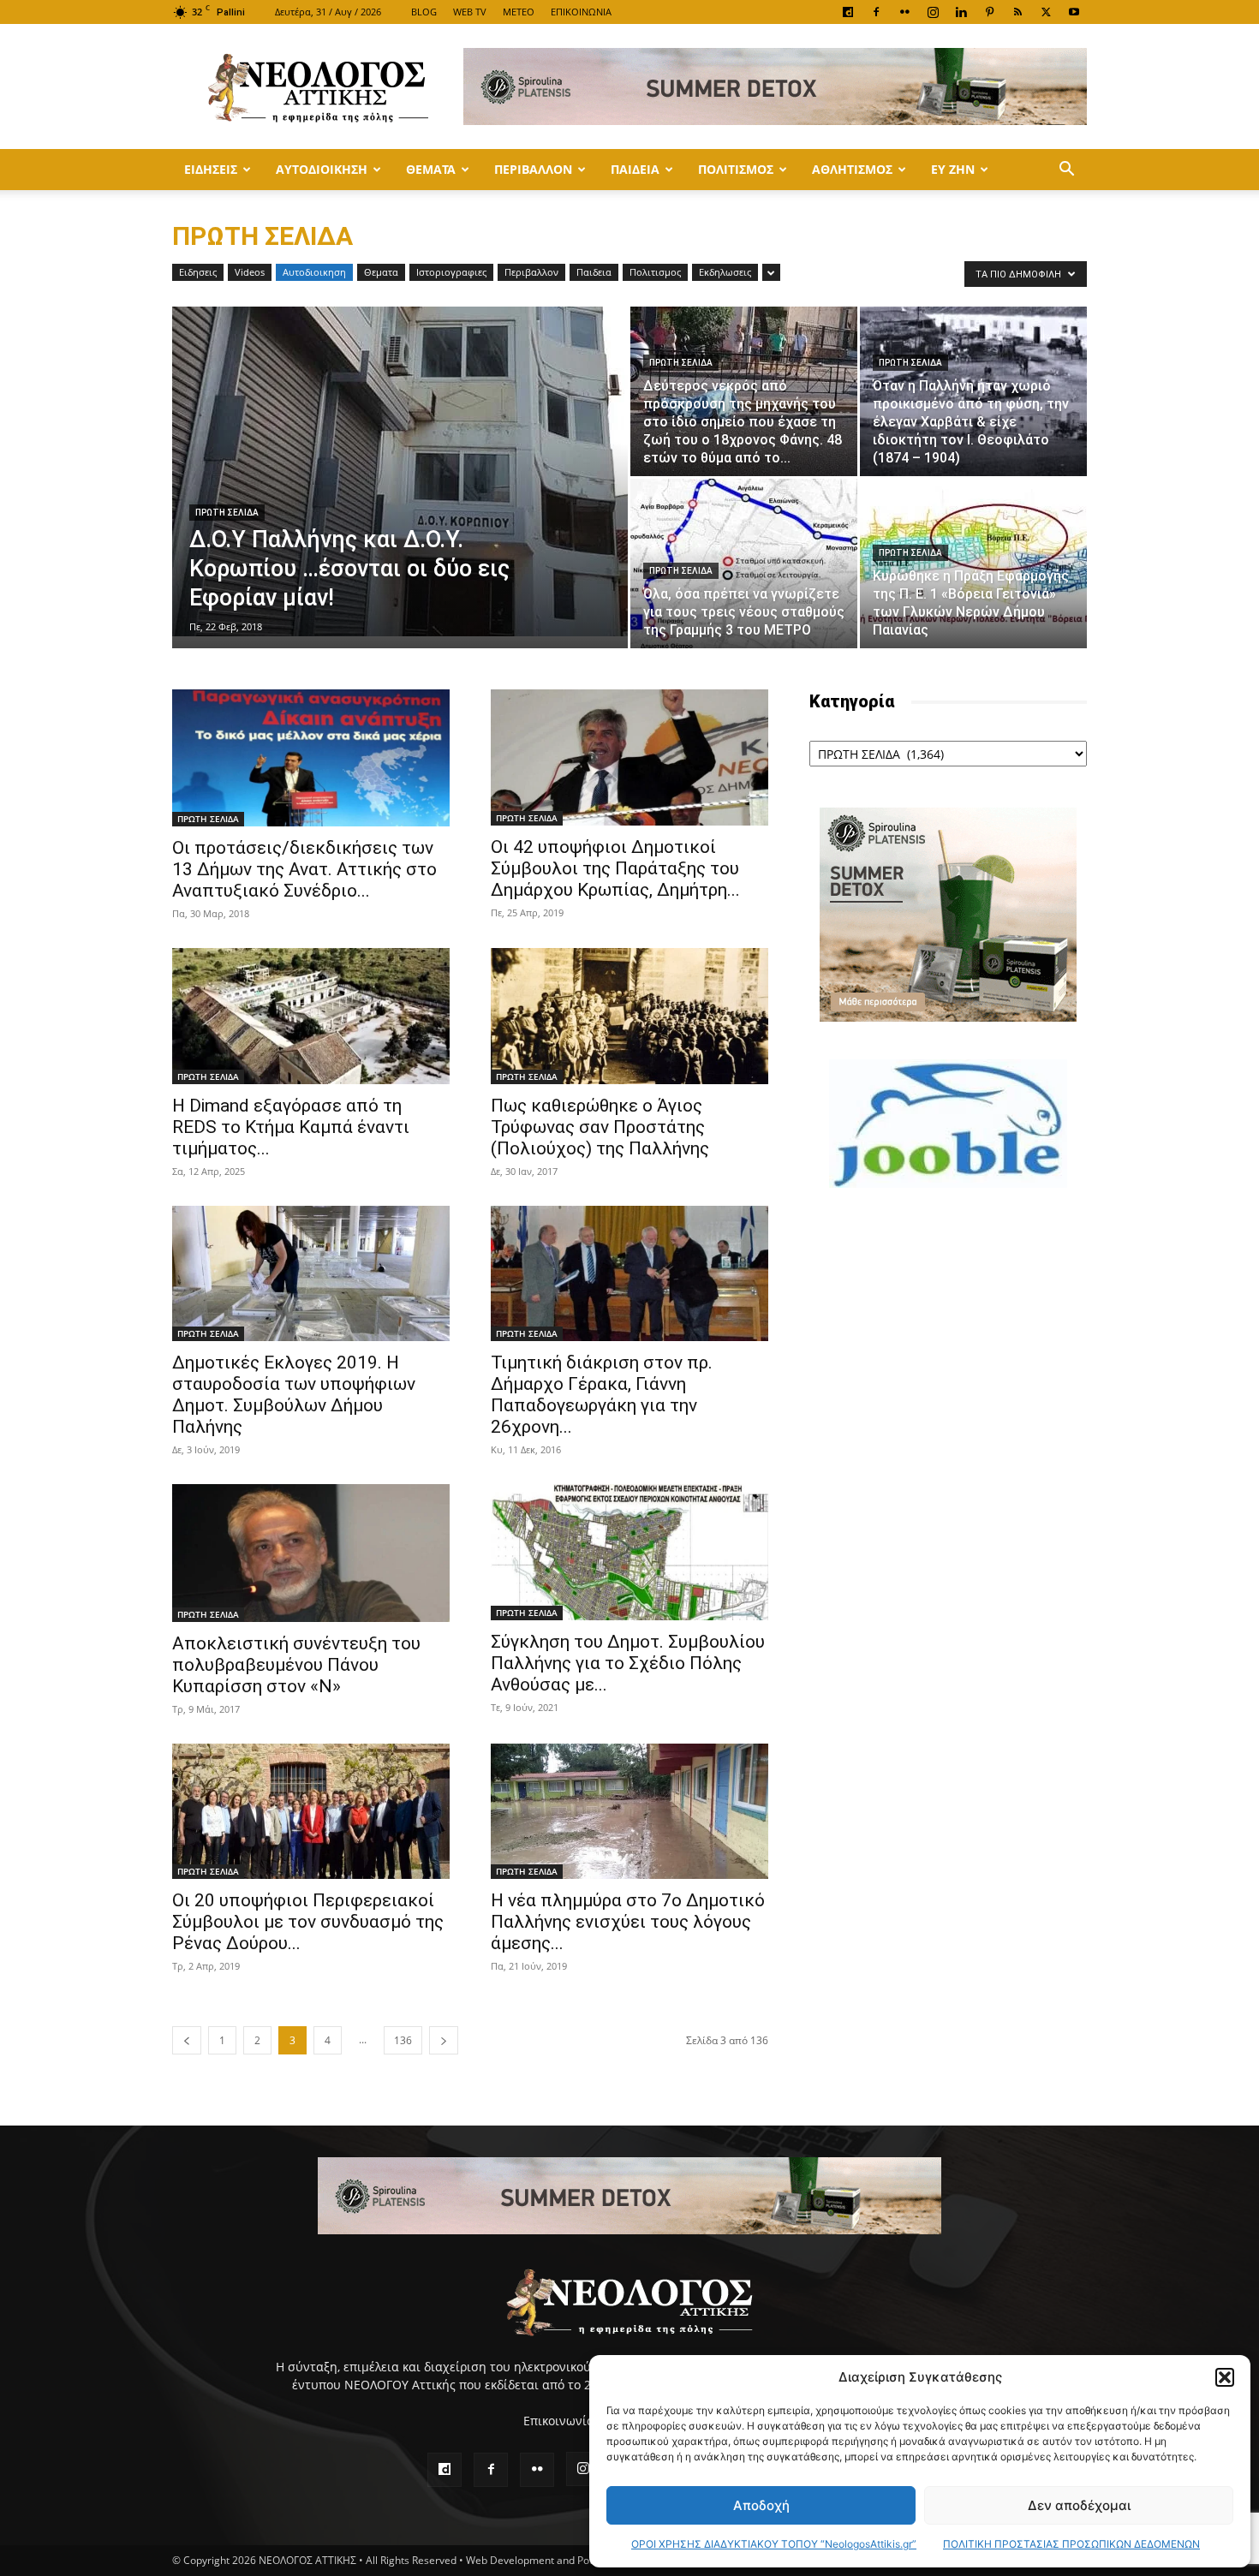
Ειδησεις (211, 169)
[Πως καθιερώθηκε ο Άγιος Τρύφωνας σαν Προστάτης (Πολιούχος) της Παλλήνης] (629, 1016)
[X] (1046, 12)
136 (403, 2040)
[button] (1225, 2377)
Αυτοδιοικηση (322, 169)
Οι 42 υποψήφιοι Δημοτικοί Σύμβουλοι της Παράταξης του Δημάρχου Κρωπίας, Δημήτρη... (615, 868)
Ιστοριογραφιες (451, 272)
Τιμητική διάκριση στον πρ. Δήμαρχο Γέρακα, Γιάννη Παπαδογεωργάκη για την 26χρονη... (602, 1395)
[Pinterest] (989, 12)
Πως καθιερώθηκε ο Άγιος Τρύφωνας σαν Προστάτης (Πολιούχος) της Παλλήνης (600, 1127)
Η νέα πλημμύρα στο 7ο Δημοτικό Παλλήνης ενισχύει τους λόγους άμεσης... (628, 1922)
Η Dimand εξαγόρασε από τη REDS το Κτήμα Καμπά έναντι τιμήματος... (291, 1127)
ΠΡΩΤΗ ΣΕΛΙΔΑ (227, 513)
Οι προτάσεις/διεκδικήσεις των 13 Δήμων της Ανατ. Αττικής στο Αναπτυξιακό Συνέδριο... (304, 869)
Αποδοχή (761, 2505)
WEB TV (470, 12)
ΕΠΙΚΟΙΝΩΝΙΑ (581, 12)
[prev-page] (187, 2040)
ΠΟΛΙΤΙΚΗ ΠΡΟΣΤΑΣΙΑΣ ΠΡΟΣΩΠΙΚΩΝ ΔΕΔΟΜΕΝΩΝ (1071, 2544)
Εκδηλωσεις (725, 272)
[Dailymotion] (848, 12)
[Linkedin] (961, 12)
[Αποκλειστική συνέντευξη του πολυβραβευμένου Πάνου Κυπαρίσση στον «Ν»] (311, 1553)
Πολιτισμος (736, 169)
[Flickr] (904, 12)
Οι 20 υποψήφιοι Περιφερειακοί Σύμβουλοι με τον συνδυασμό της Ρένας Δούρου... (308, 1922)
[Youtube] (1074, 12)
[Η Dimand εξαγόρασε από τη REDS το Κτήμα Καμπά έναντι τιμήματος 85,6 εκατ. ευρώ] (311, 1016)
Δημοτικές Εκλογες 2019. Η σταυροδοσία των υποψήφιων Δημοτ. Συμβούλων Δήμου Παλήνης (294, 1395)
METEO (519, 12)
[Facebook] (876, 12)
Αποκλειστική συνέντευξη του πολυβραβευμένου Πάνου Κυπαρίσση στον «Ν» (296, 1665)
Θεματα (431, 169)
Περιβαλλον (533, 169)
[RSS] (1017, 12)
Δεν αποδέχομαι (1079, 2505)
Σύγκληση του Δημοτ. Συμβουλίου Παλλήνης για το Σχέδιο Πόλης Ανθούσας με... (628, 1663)
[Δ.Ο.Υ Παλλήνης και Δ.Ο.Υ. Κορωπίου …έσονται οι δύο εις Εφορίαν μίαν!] (400, 471)
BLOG (424, 12)
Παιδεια (635, 169)
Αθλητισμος (852, 169)
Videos (250, 272)
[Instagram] (933, 12)
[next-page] (444, 2040)
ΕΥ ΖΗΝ (953, 169)
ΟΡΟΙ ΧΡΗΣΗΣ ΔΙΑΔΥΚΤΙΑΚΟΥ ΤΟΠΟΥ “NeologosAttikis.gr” (774, 2544)
